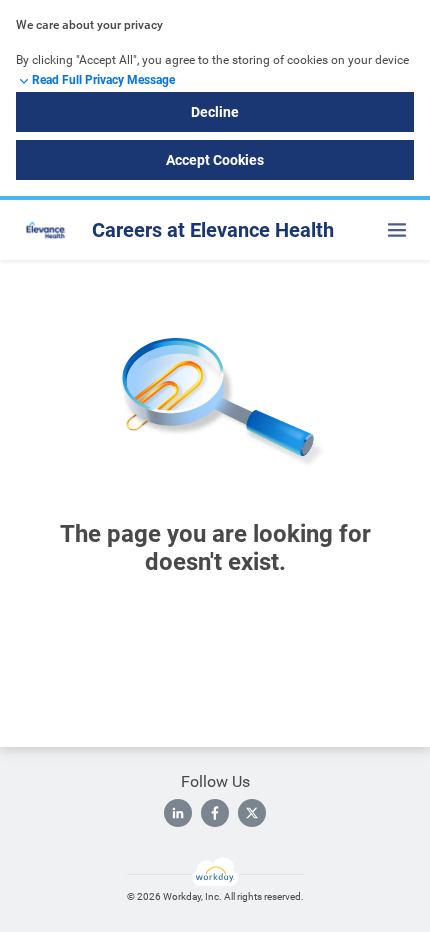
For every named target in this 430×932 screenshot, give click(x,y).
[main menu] (397, 230)
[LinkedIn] (178, 813)
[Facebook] (215, 813)
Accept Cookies (215, 160)
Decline (215, 112)
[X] (252, 813)
